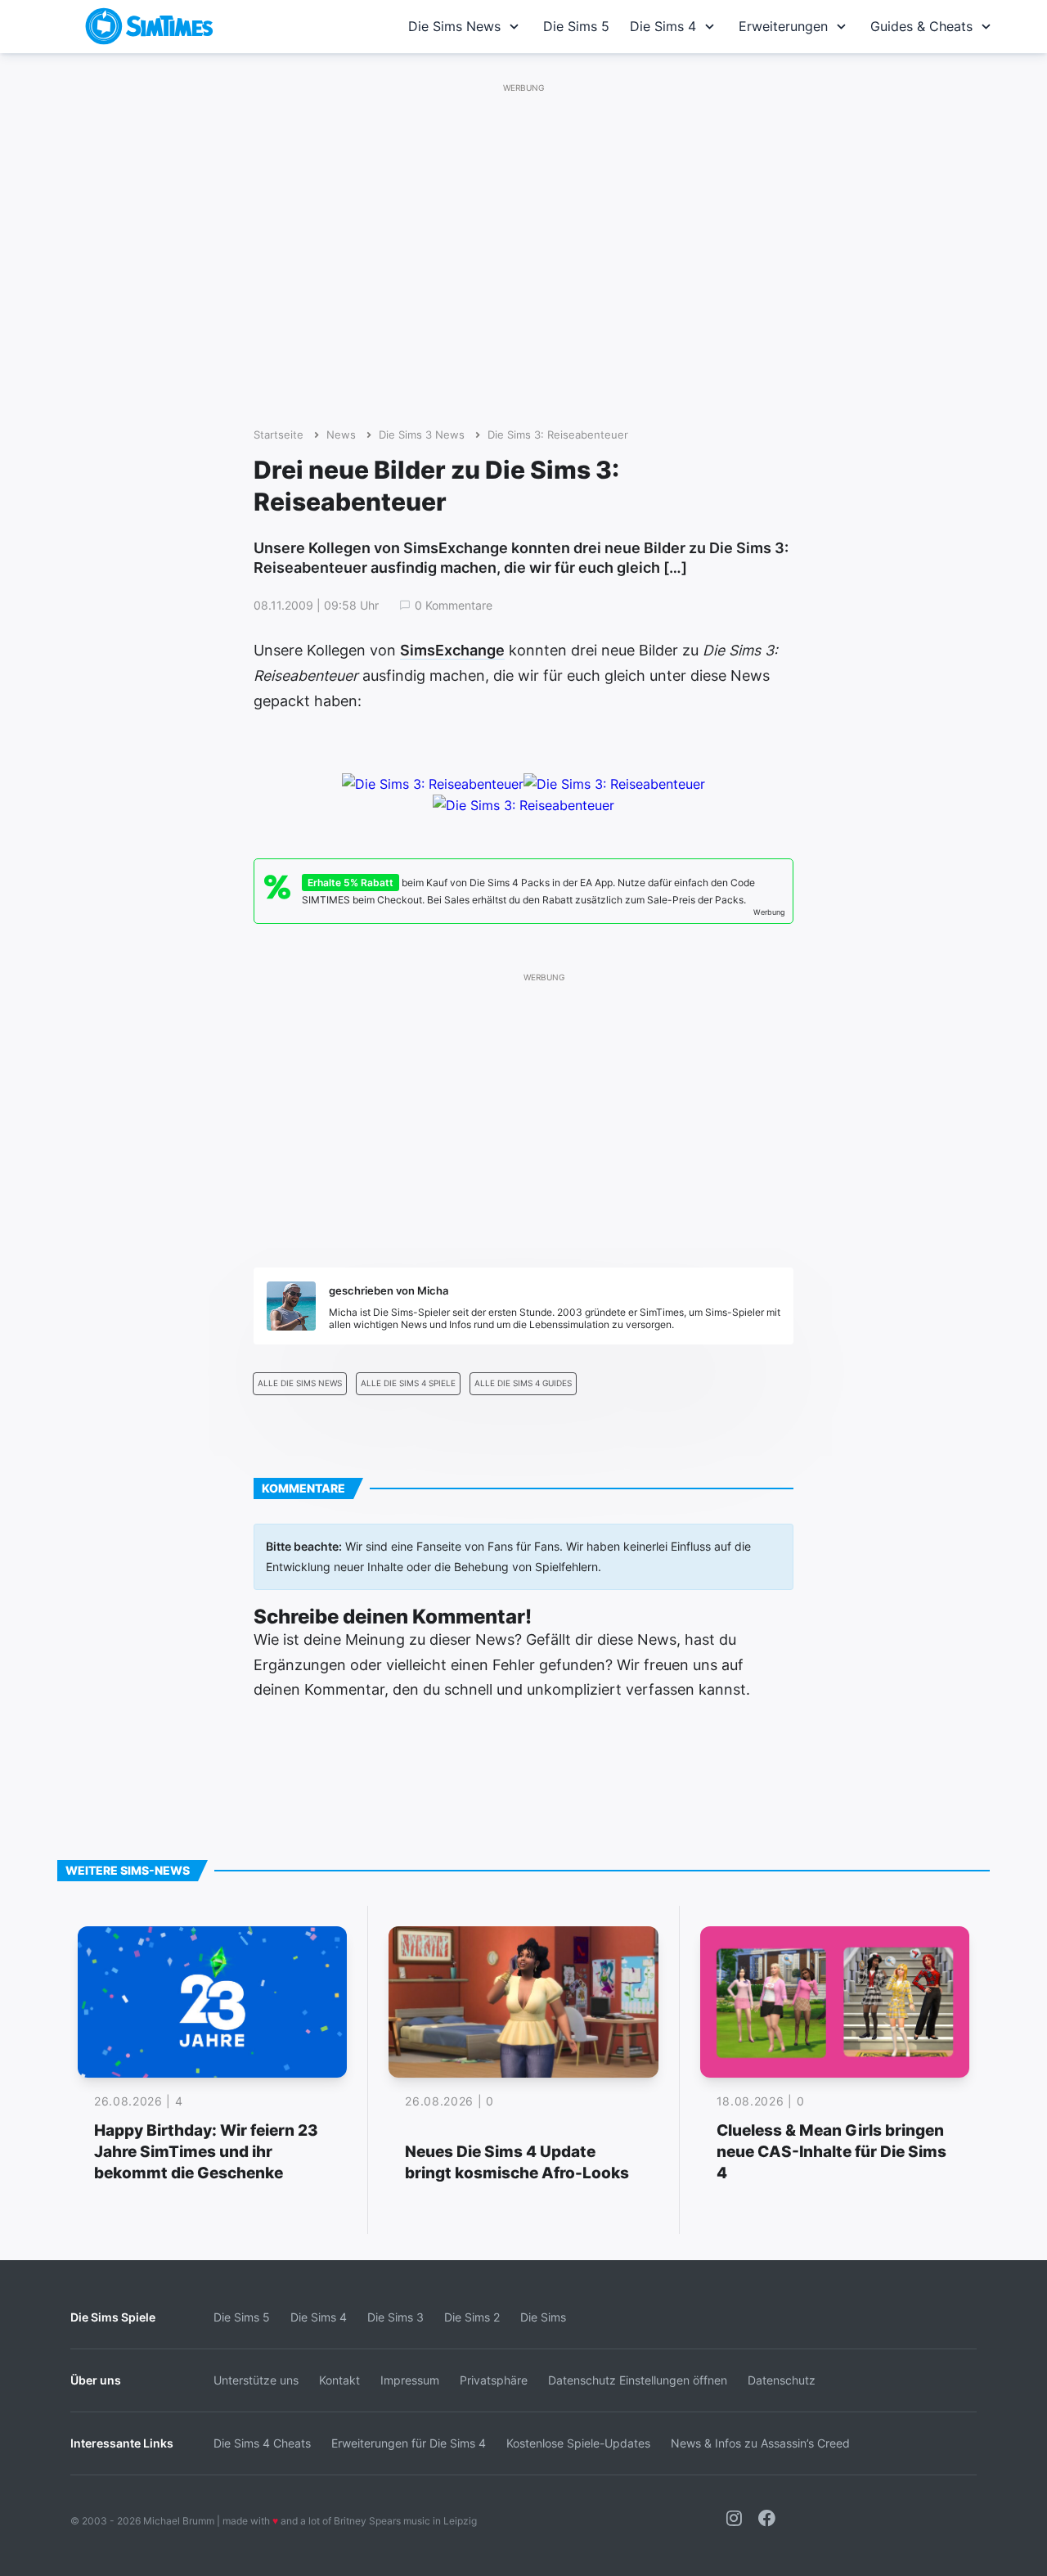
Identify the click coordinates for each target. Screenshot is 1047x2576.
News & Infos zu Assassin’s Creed (760, 2443)
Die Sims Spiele (113, 2317)
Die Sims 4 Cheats (262, 2443)
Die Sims (543, 2317)
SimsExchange (452, 650)
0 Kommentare (454, 606)
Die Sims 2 (472, 2317)
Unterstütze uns (256, 2380)
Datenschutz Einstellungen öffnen (638, 2380)
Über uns (96, 2380)
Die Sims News (454, 26)
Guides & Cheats (921, 26)
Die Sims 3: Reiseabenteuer (558, 435)
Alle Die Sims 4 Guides (523, 1383)
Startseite (279, 435)
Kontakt (339, 2380)
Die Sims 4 (663, 26)
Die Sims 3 (395, 2317)
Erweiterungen (783, 26)
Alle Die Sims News (300, 1383)
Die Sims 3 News (422, 435)
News (341, 435)
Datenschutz (782, 2380)
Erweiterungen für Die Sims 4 (409, 2443)
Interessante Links (122, 2443)
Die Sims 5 (576, 26)
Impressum (410, 2380)
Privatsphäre (494, 2380)
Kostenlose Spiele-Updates (578, 2443)
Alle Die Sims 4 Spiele (408, 1383)
